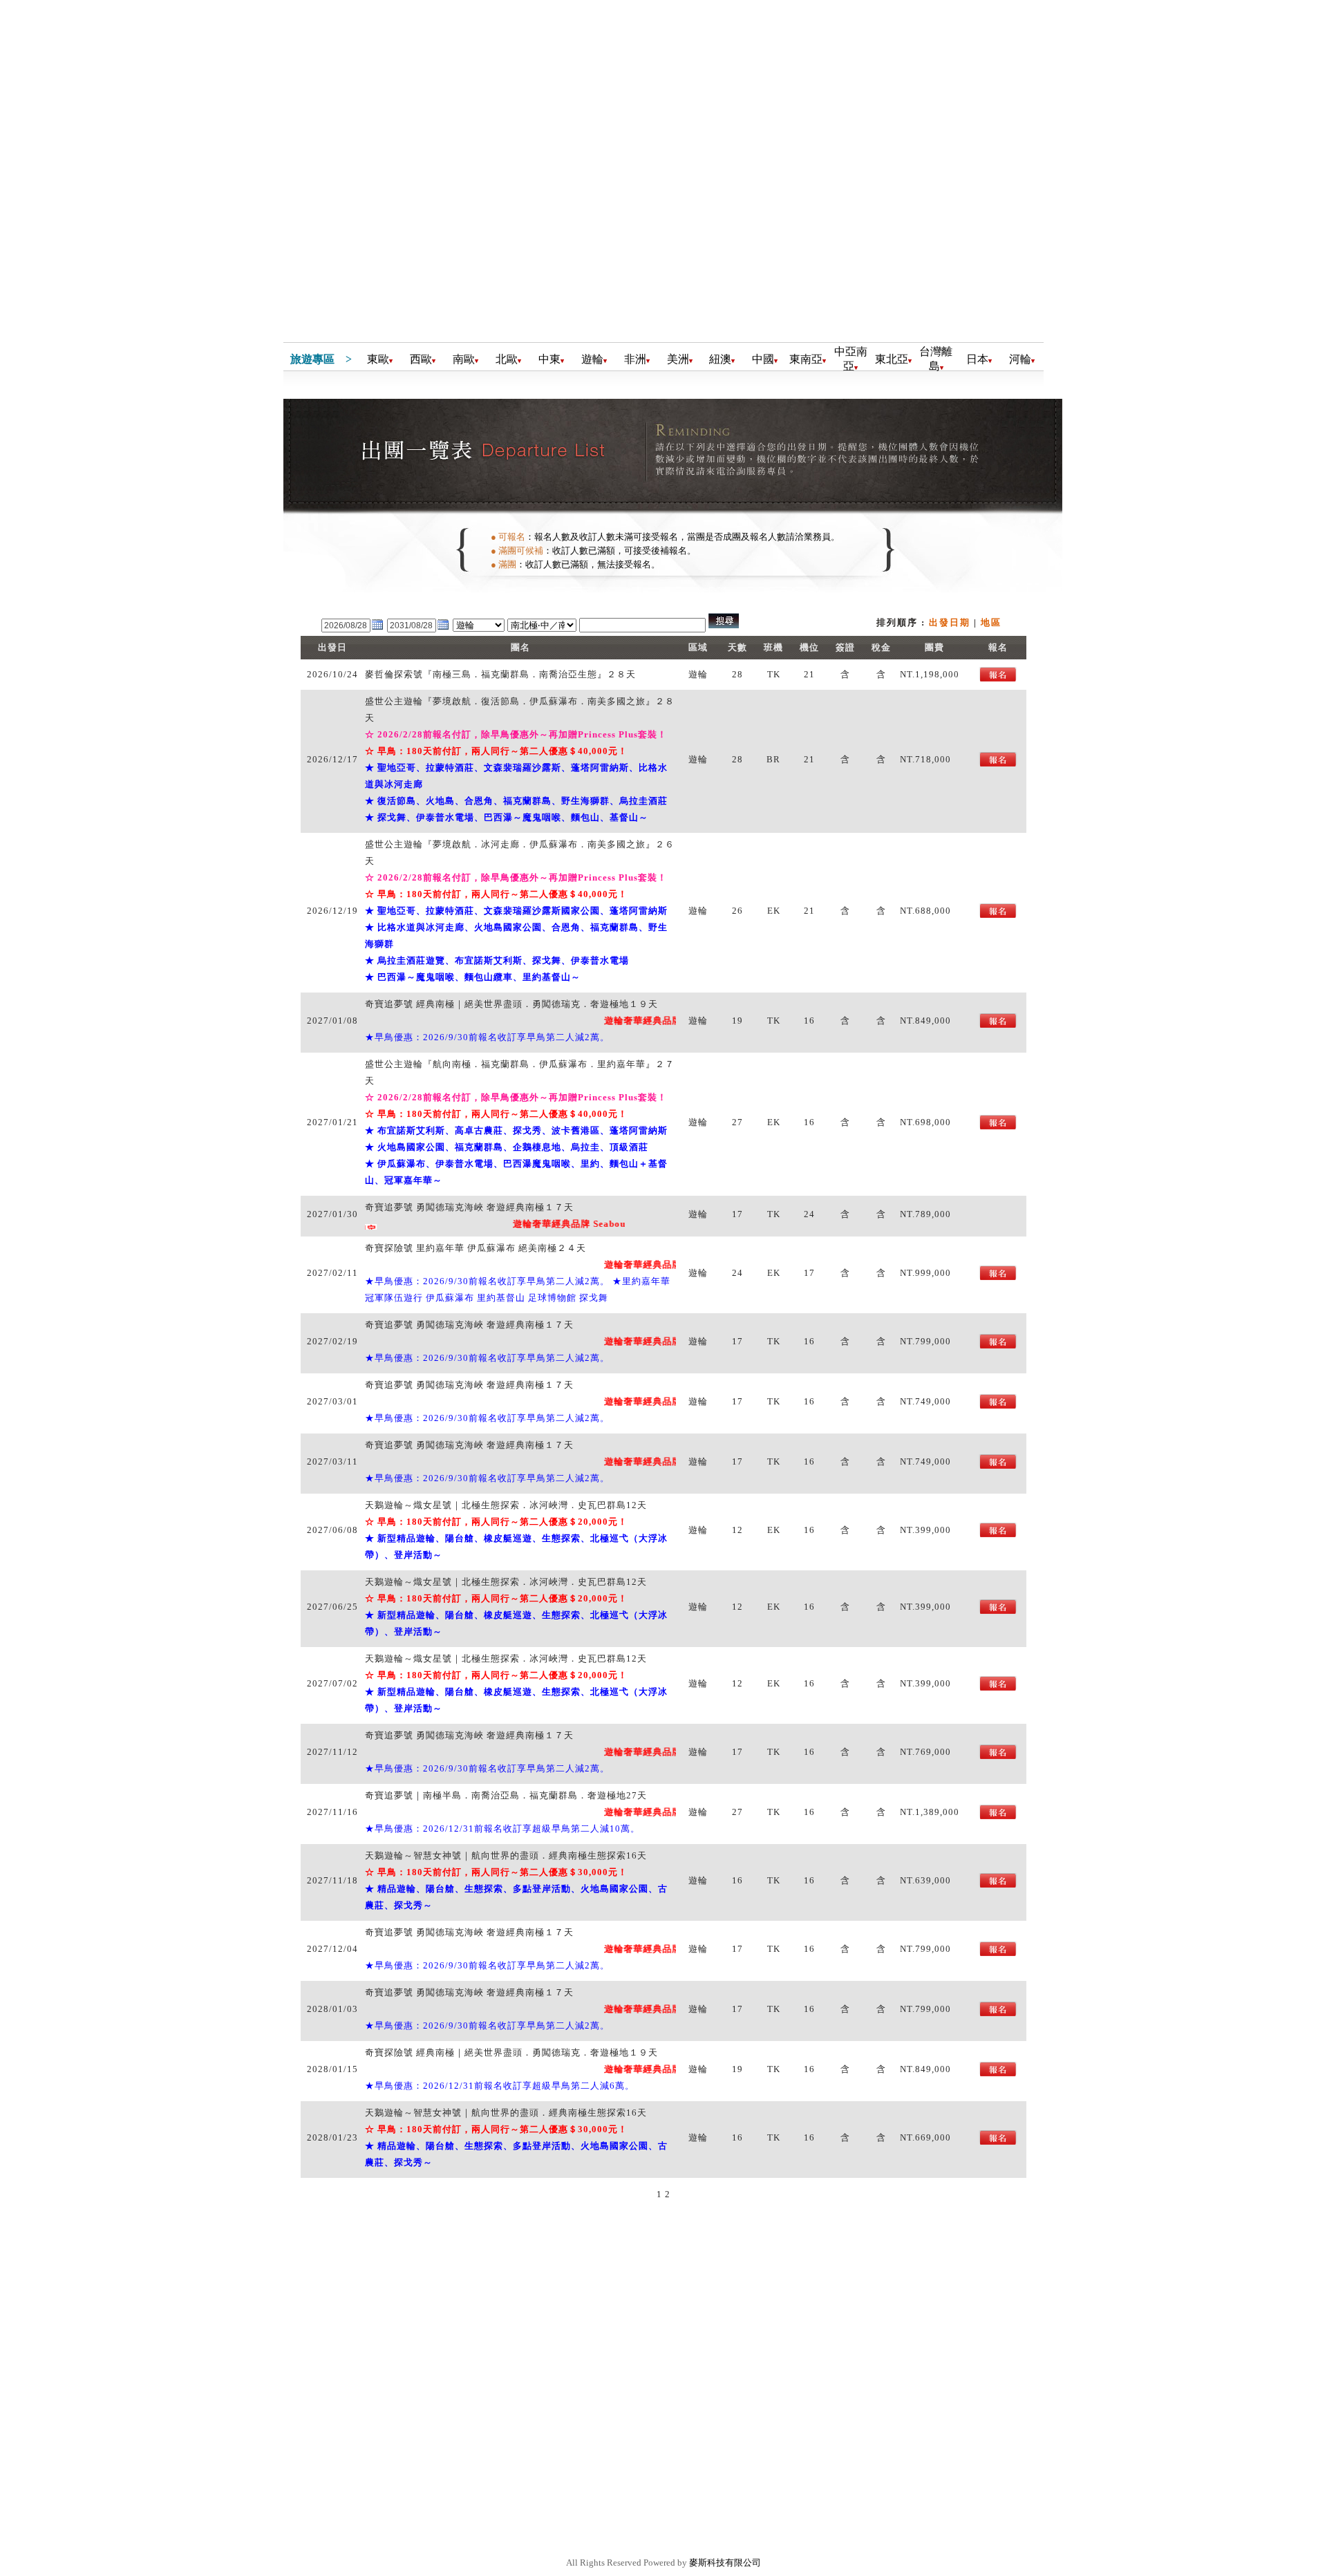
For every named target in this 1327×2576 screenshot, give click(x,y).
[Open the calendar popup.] (377, 629)
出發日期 (950, 622)
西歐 (421, 359)
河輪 (1020, 359)
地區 (991, 622)
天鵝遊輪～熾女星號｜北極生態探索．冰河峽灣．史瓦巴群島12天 (506, 1505)
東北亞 (892, 359)
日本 (977, 359)
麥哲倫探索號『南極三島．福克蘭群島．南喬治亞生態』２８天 (500, 674)
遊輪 (592, 359)
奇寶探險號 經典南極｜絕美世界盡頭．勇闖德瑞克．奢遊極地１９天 (511, 2052)
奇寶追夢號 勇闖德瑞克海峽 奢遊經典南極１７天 (469, 1207)
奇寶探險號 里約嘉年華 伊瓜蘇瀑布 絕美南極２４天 (476, 1248)
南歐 (464, 359)
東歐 (378, 359)
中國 (763, 359)
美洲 (678, 359)
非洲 (635, 359)
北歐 (507, 359)
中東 (549, 359)
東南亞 (806, 359)
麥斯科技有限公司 (725, 2563)
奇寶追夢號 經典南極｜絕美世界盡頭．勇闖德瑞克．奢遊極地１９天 (511, 1004)
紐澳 (720, 359)
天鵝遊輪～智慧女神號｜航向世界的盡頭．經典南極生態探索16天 (506, 1855)
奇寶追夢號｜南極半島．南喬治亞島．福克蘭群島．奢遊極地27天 (506, 1795)
